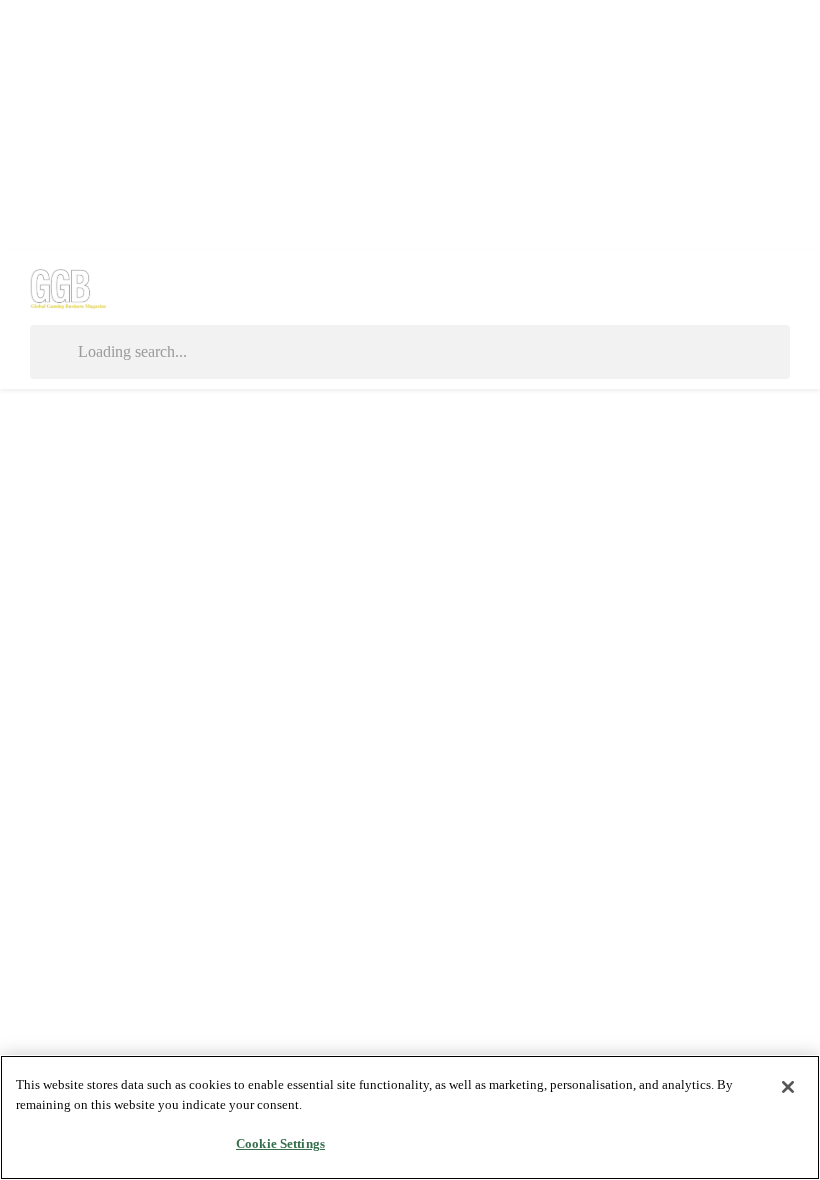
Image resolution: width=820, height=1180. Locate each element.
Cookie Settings (280, 1143)
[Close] (788, 1087)
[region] (410, 1117)
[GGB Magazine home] (69, 287)
